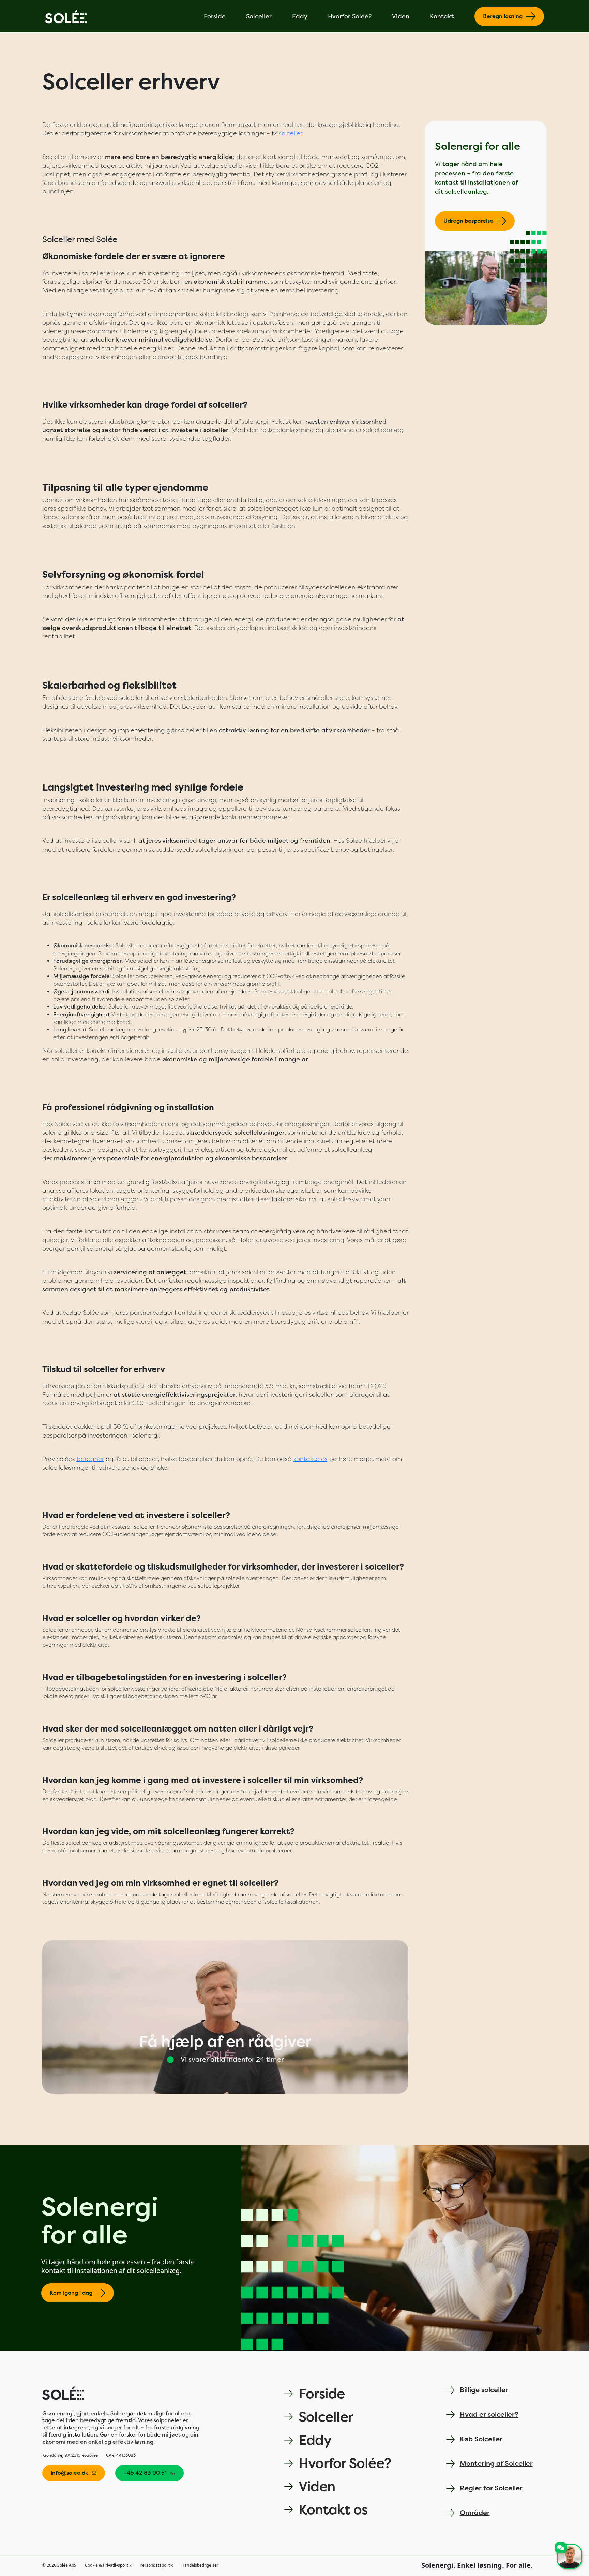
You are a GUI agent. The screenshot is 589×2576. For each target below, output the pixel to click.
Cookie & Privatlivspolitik (108, 2565)
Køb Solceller (481, 2439)
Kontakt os (333, 2510)
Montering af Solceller (496, 2464)
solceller (290, 133)
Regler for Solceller (491, 2488)
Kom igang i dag (71, 2293)
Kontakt (442, 16)
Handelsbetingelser (200, 2565)
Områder (475, 2513)
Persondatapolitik (156, 2565)
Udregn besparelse (468, 221)
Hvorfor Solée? (350, 16)
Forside (215, 16)
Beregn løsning (503, 16)
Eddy (300, 16)
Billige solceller (484, 2390)
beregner (90, 1459)
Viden (401, 16)
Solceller (259, 16)
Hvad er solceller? (489, 2415)
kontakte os (311, 1459)
